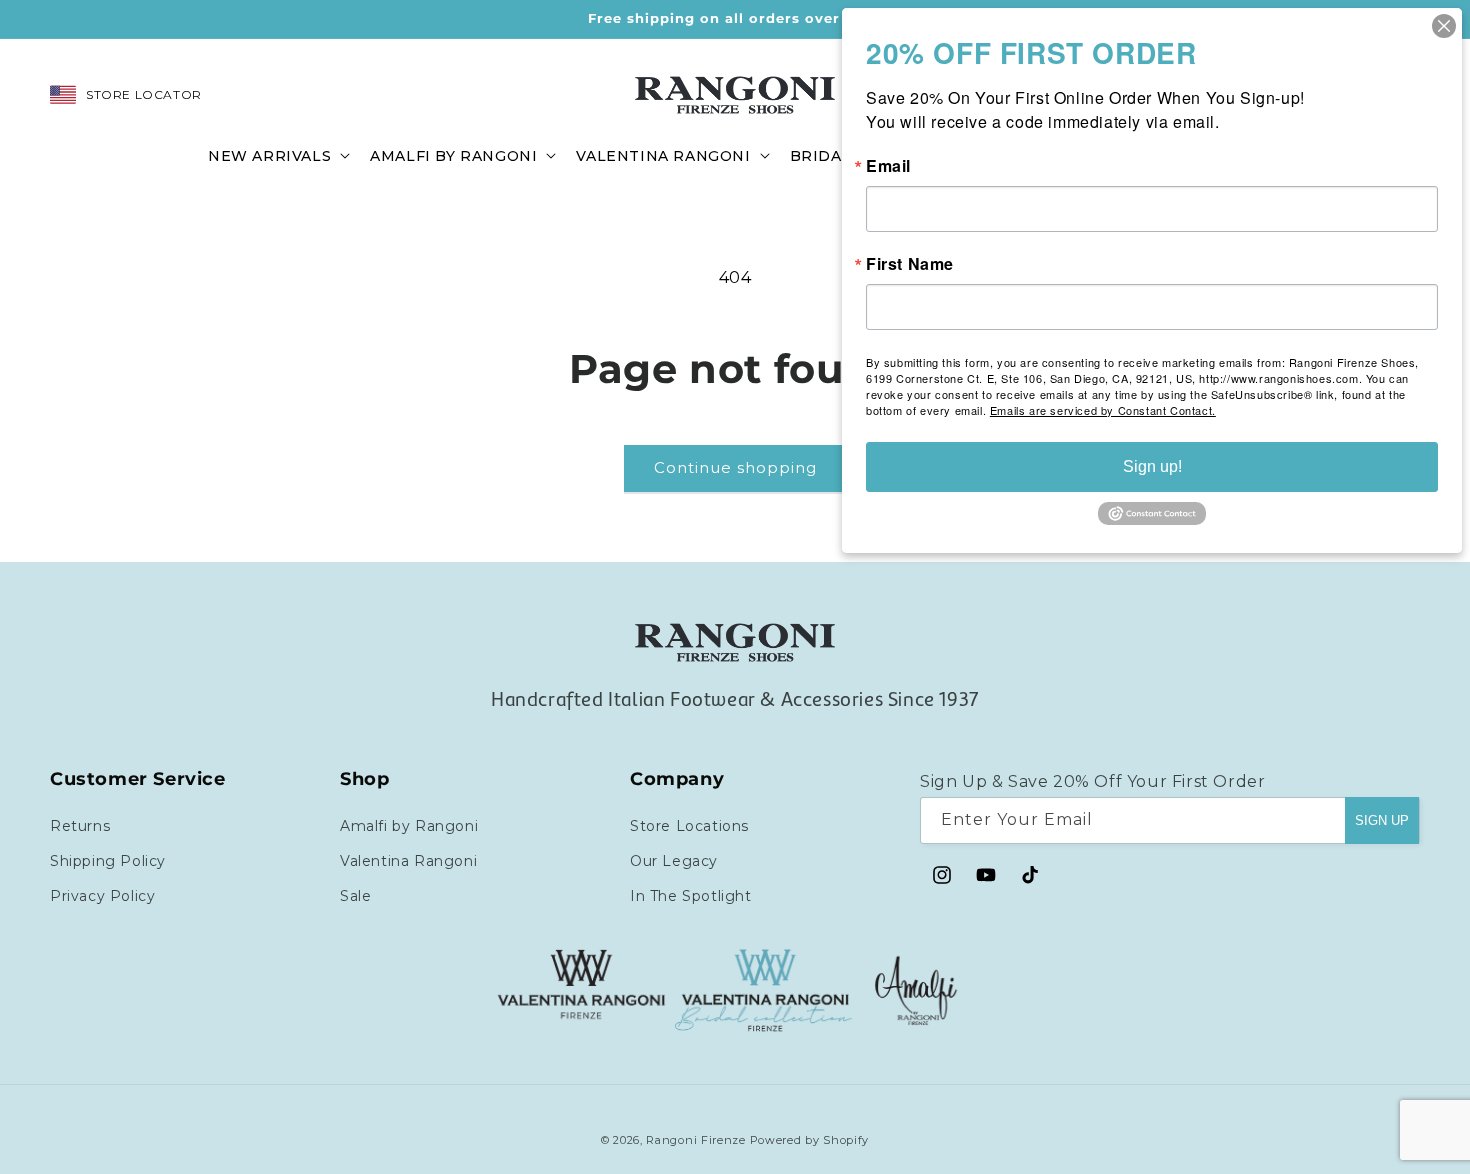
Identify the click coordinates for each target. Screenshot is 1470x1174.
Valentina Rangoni (408, 860)
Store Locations (689, 825)
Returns (80, 825)
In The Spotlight (691, 895)
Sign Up (1382, 819)
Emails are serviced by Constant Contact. (1103, 410)
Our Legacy (674, 860)
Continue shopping (735, 467)
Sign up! (1152, 466)
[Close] (1444, 26)
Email (888, 166)
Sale (355, 895)
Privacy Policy (102, 895)
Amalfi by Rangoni (409, 825)
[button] (277, 154)
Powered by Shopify (810, 1140)
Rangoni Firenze (697, 1140)
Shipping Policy (108, 860)
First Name (910, 264)
